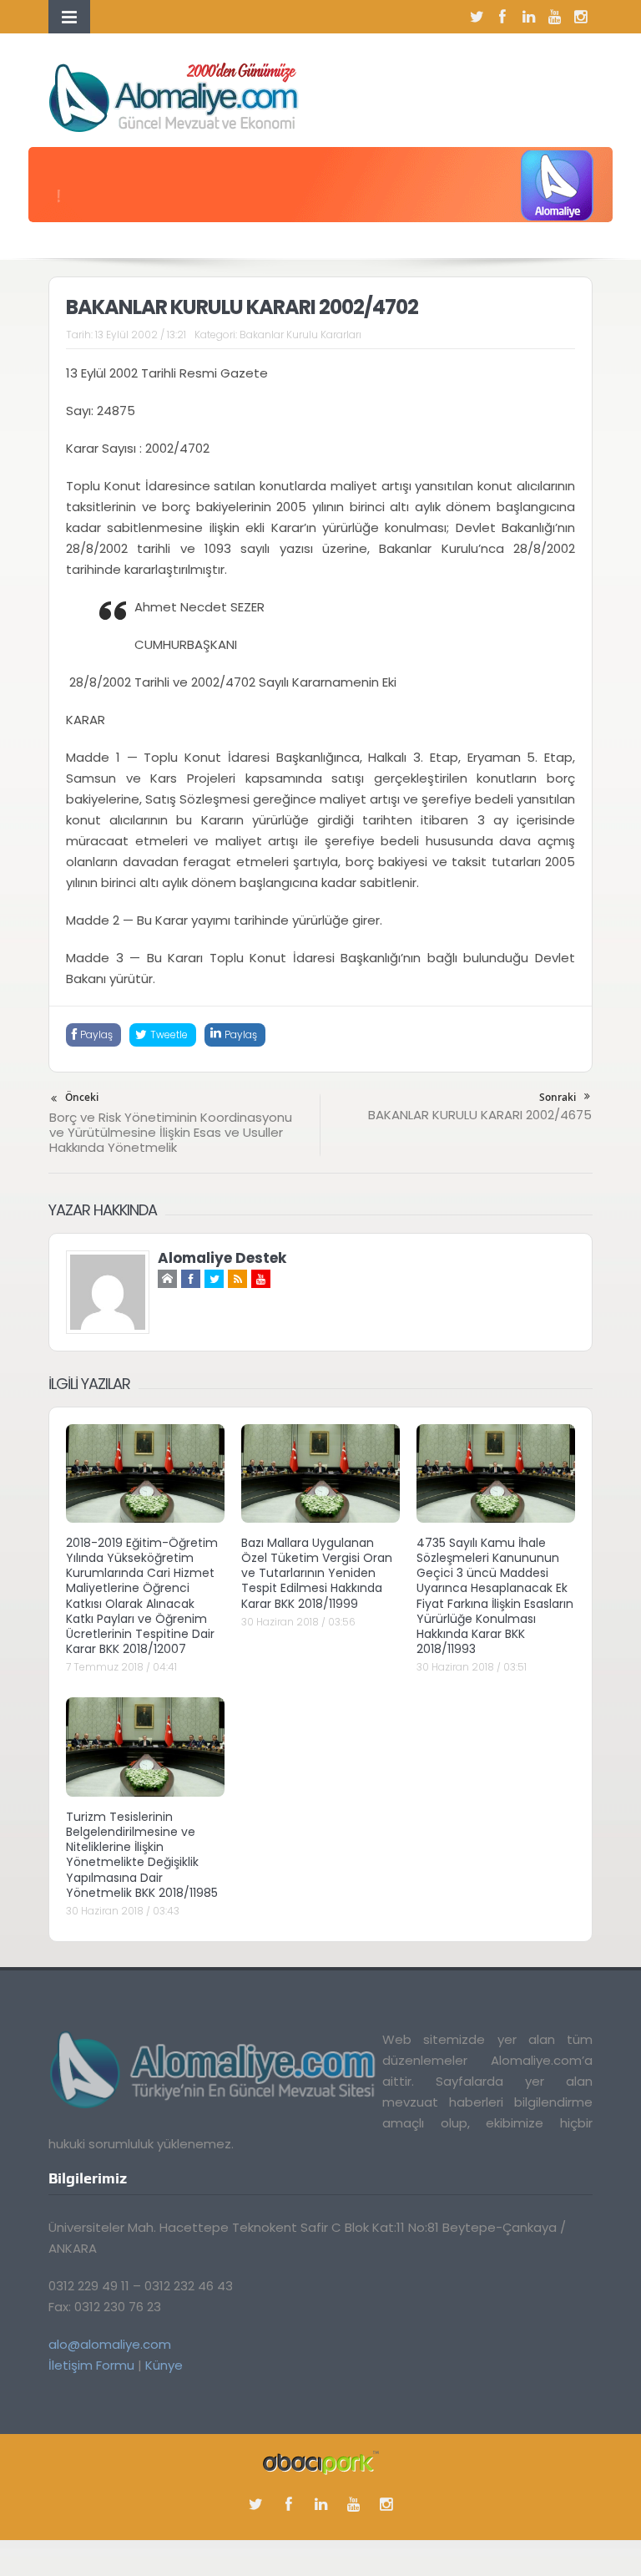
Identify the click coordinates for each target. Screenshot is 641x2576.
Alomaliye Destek (222, 1258)
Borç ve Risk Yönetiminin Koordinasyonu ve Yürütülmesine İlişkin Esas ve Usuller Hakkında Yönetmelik (171, 1132)
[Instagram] (580, 17)
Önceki (82, 1097)
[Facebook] (502, 17)
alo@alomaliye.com (110, 2344)
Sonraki (558, 1097)
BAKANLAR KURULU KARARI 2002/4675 (480, 1115)
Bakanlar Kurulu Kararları (300, 335)
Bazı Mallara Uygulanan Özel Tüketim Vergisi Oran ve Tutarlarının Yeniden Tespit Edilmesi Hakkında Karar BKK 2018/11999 (317, 1573)
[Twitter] (477, 17)
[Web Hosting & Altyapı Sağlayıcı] (321, 2462)
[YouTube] (554, 17)
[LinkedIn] (528, 17)
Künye (164, 2365)
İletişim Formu (91, 2365)
